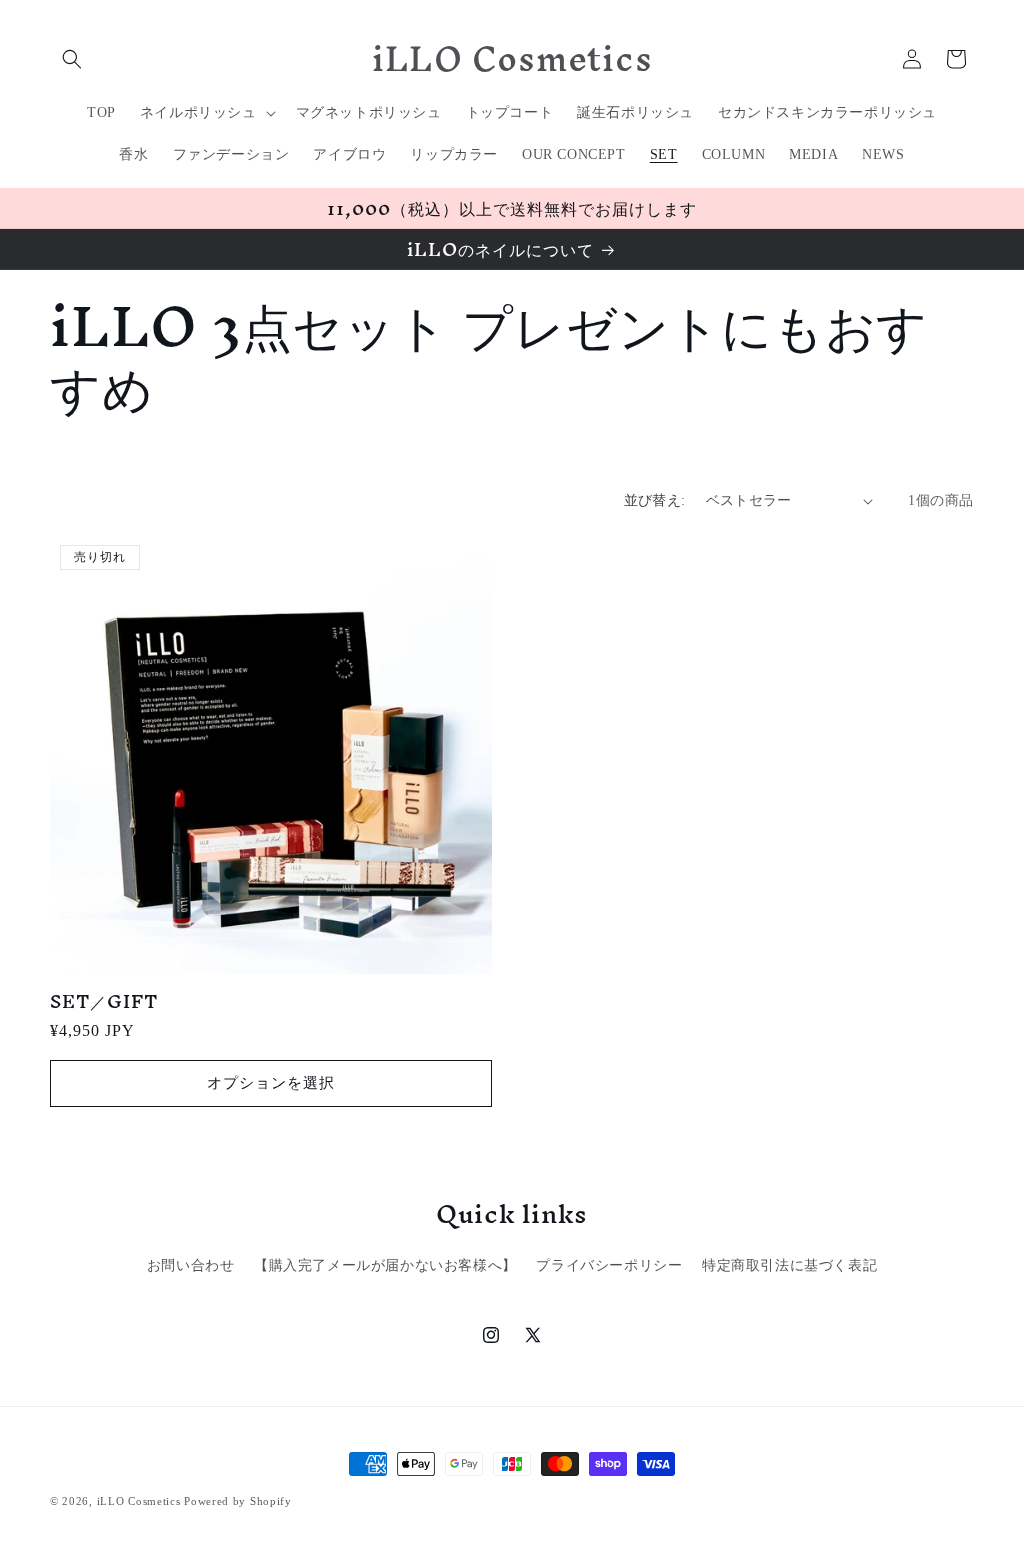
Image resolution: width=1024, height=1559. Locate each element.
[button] (72, 59)
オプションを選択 (271, 1083)
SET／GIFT (104, 1001)
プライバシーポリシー (609, 1265)
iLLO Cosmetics (139, 1501)
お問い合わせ (191, 1265)
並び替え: (655, 500)
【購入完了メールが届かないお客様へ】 (385, 1265)
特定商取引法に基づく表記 (789, 1265)
